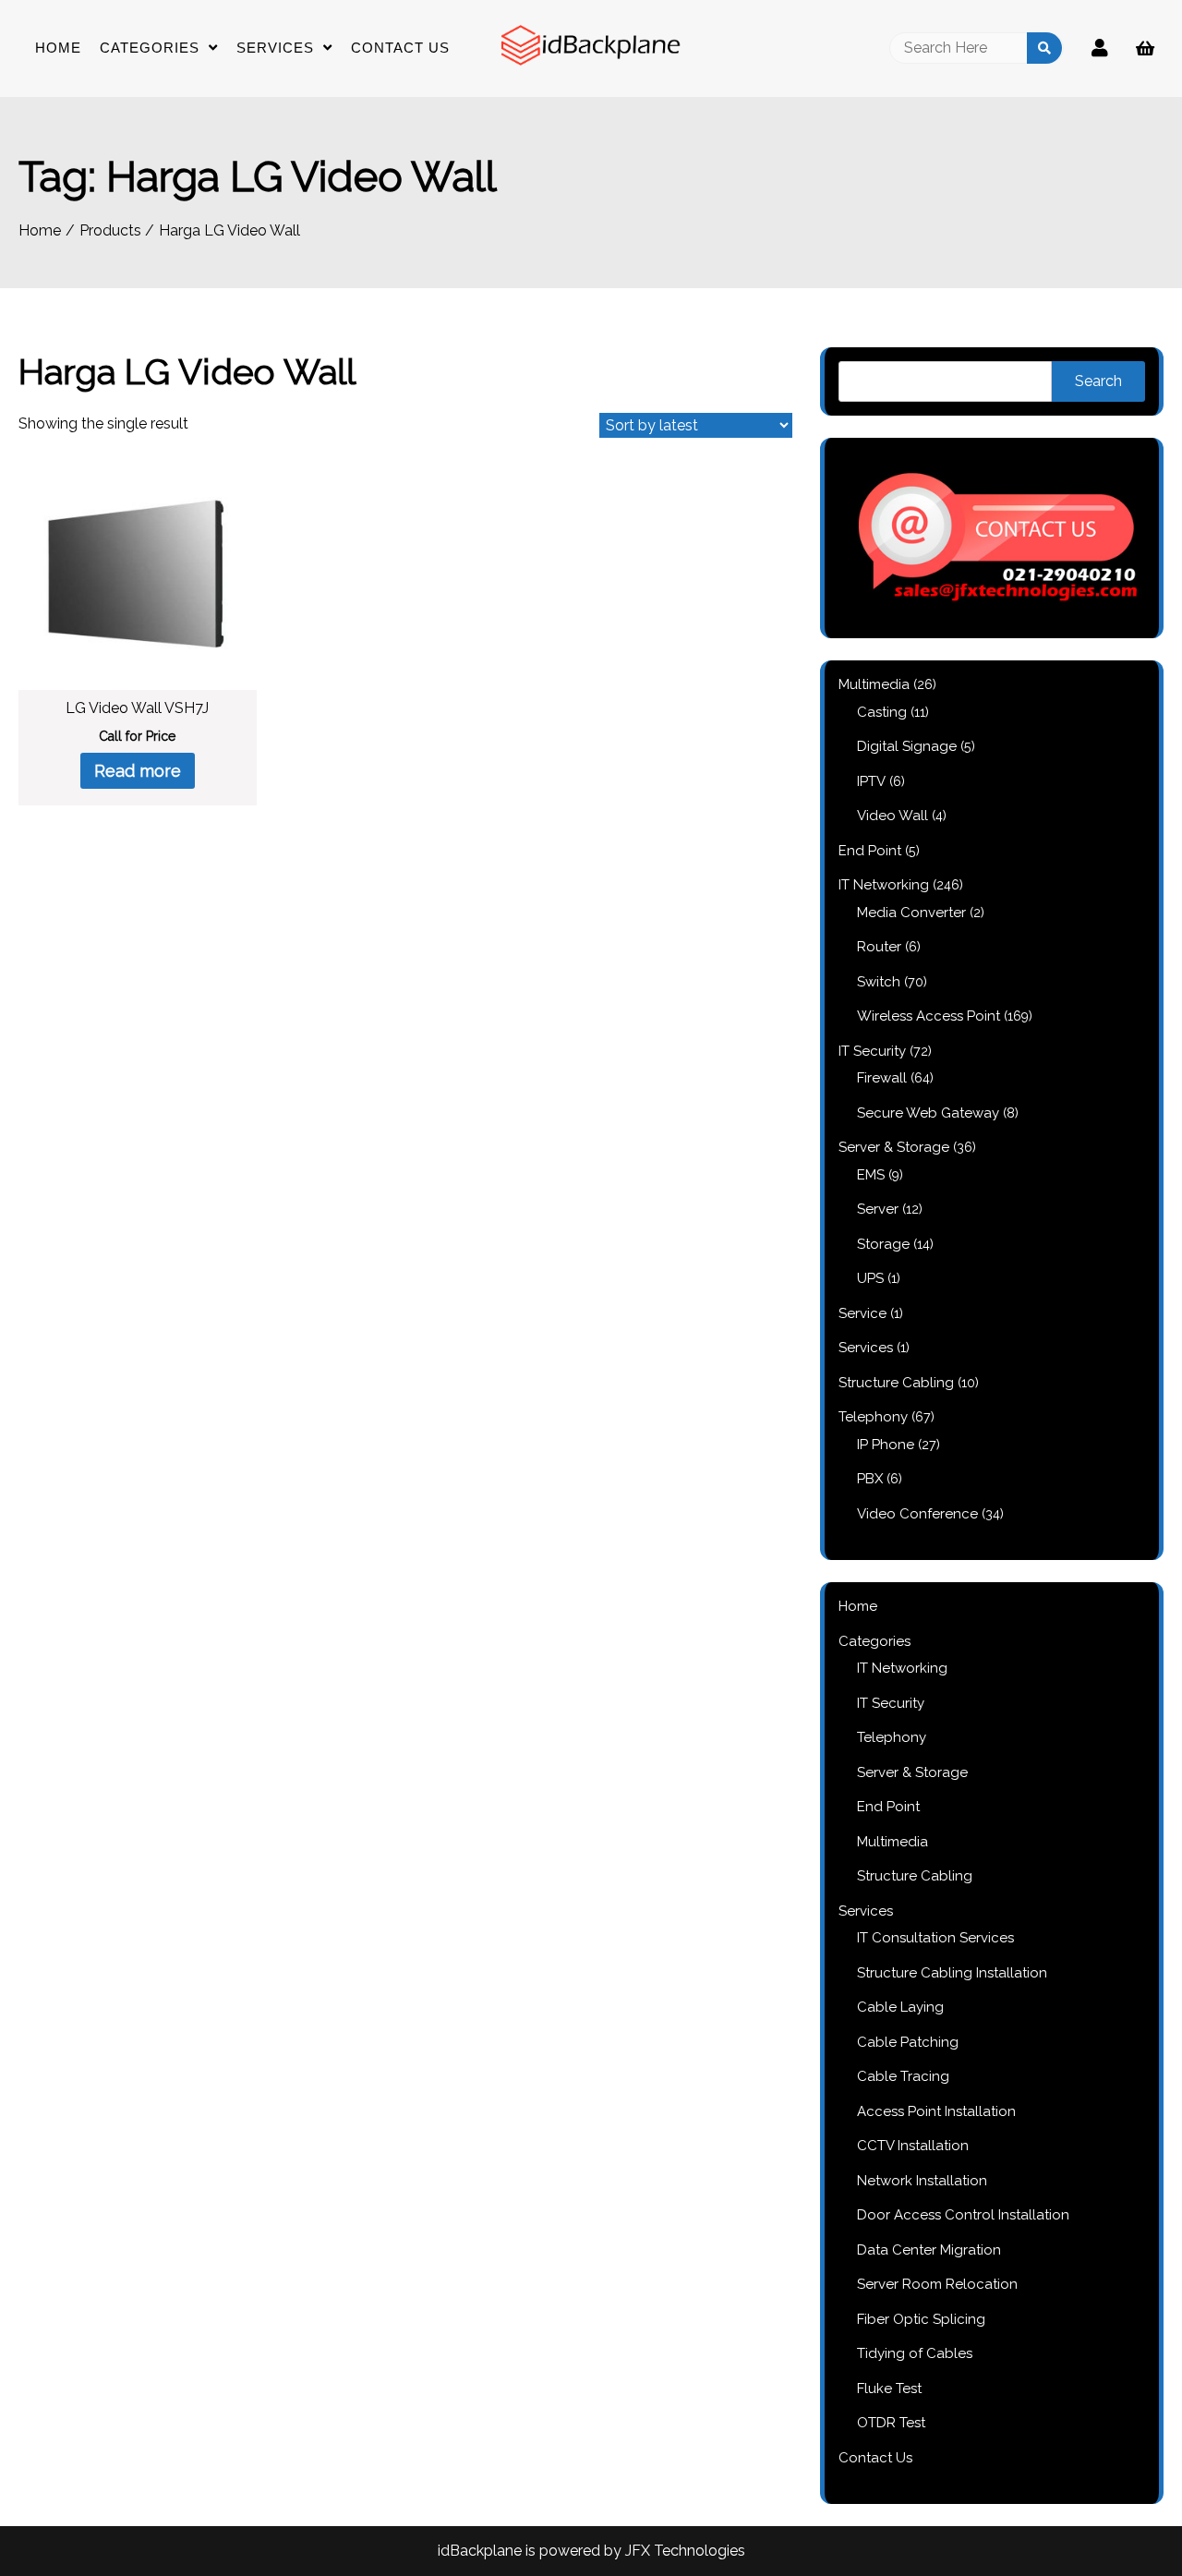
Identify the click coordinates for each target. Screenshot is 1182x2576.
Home (58, 48)
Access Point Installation (936, 2111)
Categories (150, 48)
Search (1098, 381)
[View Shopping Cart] (1145, 48)
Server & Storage (912, 1772)
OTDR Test (891, 2423)
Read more (138, 771)
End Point (888, 1807)
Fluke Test (889, 2389)
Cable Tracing (903, 2076)
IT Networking (902, 1668)
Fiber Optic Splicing (921, 2319)
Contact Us (400, 48)
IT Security (891, 1703)
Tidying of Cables (915, 2353)
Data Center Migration (929, 2250)
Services (275, 48)
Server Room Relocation (937, 2284)
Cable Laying (900, 2007)
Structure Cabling (915, 1876)
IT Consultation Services (935, 1938)
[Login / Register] (1100, 48)
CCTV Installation (913, 2146)
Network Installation (922, 2181)
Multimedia (893, 1842)
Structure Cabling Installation (952, 1973)
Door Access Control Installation (963, 2215)
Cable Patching (908, 2042)
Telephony (892, 1737)
